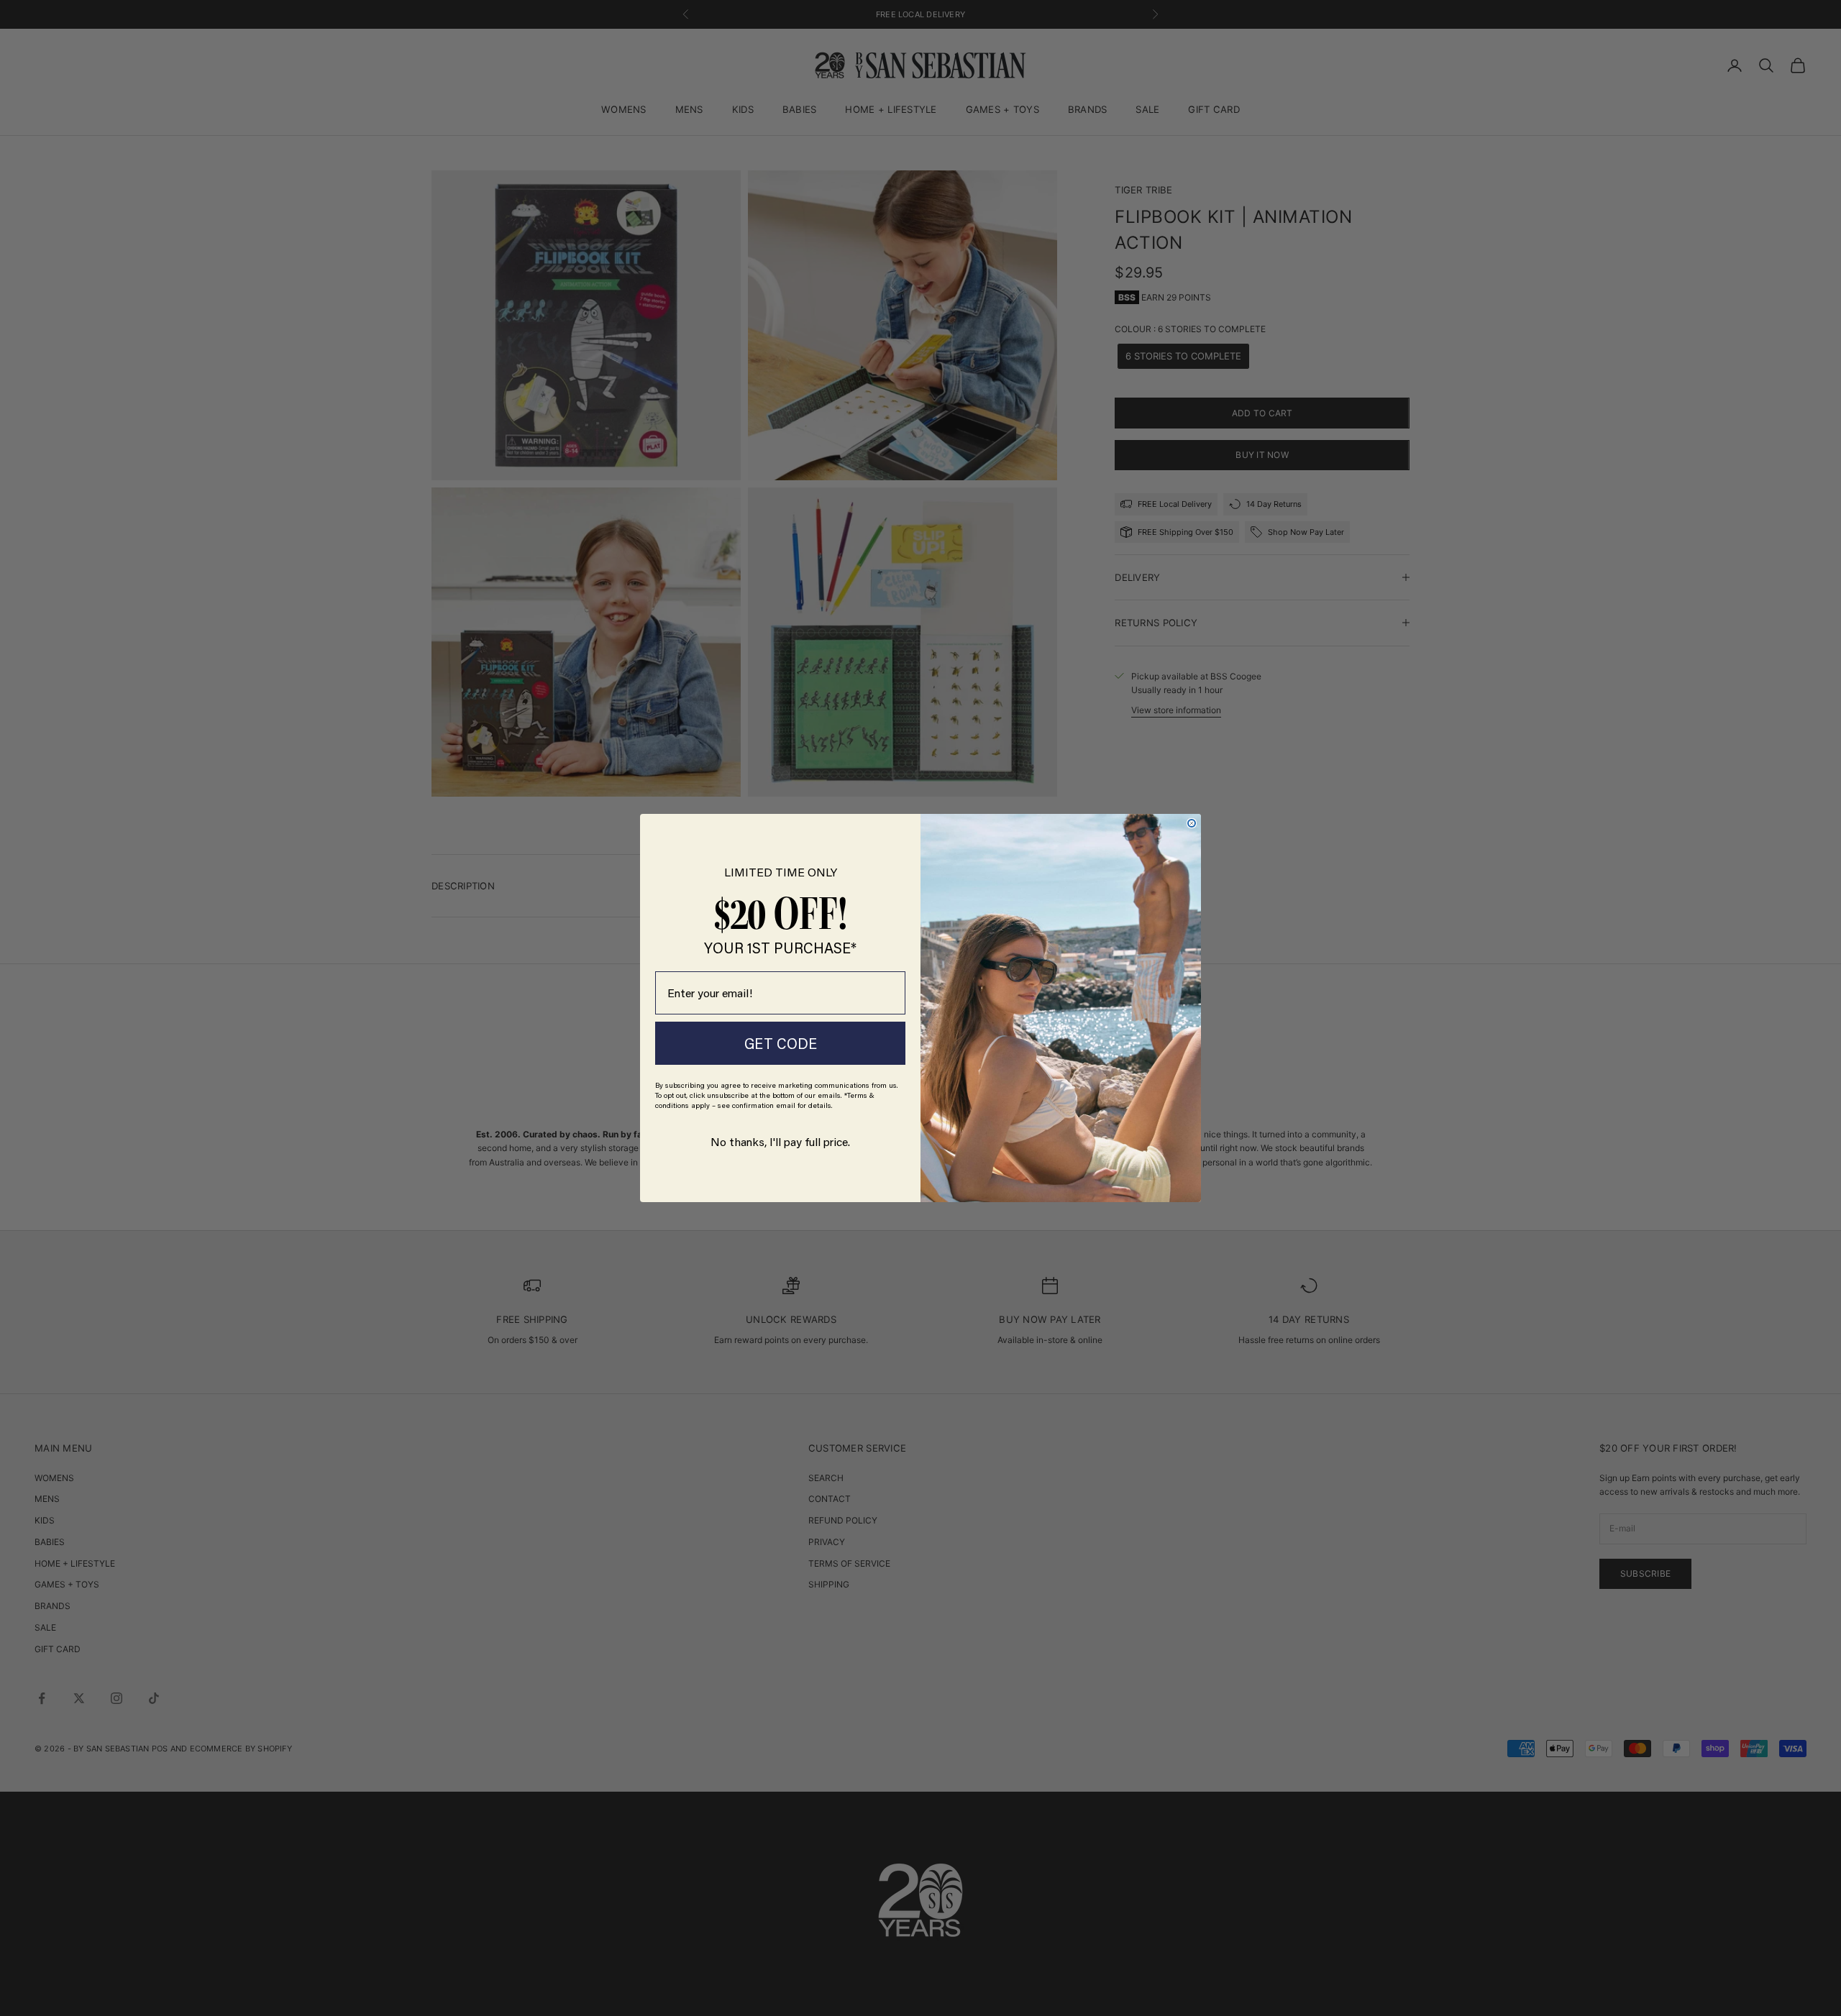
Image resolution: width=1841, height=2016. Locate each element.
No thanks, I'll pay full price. (780, 1141)
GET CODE (781, 1043)
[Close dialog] (1192, 823)
